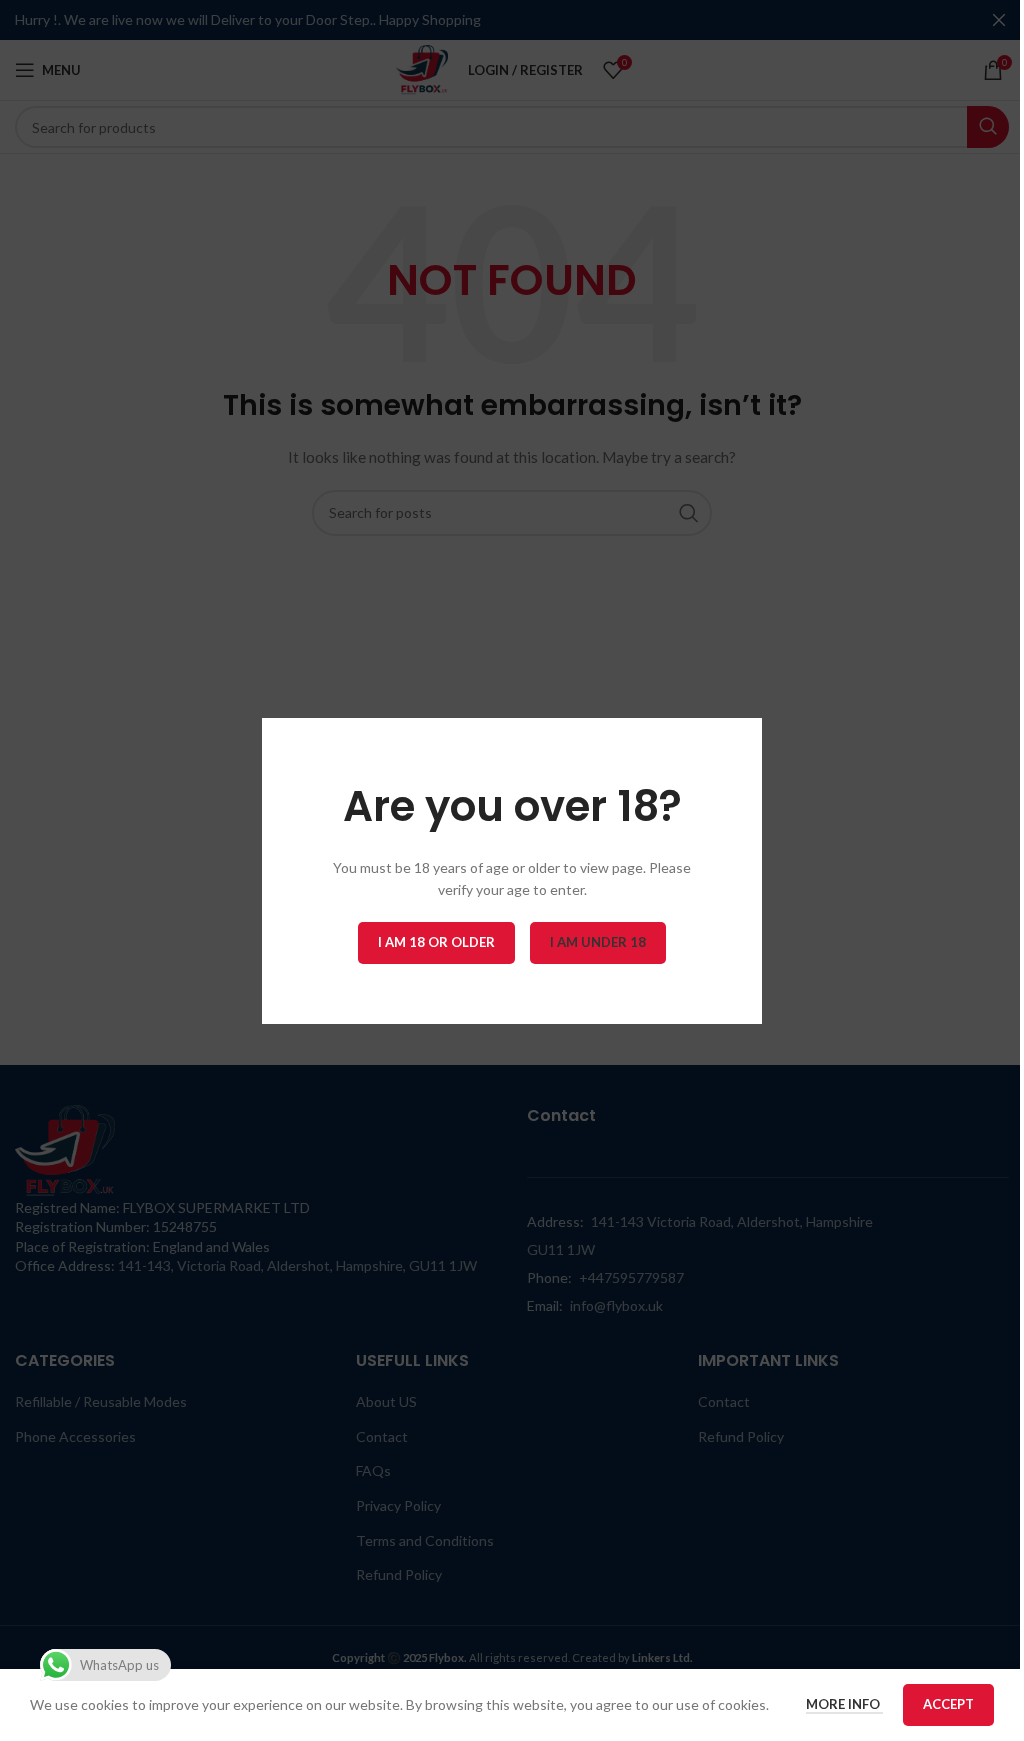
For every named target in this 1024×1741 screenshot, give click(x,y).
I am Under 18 (598, 941)
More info (844, 1704)
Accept (948, 1704)
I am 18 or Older (436, 941)
